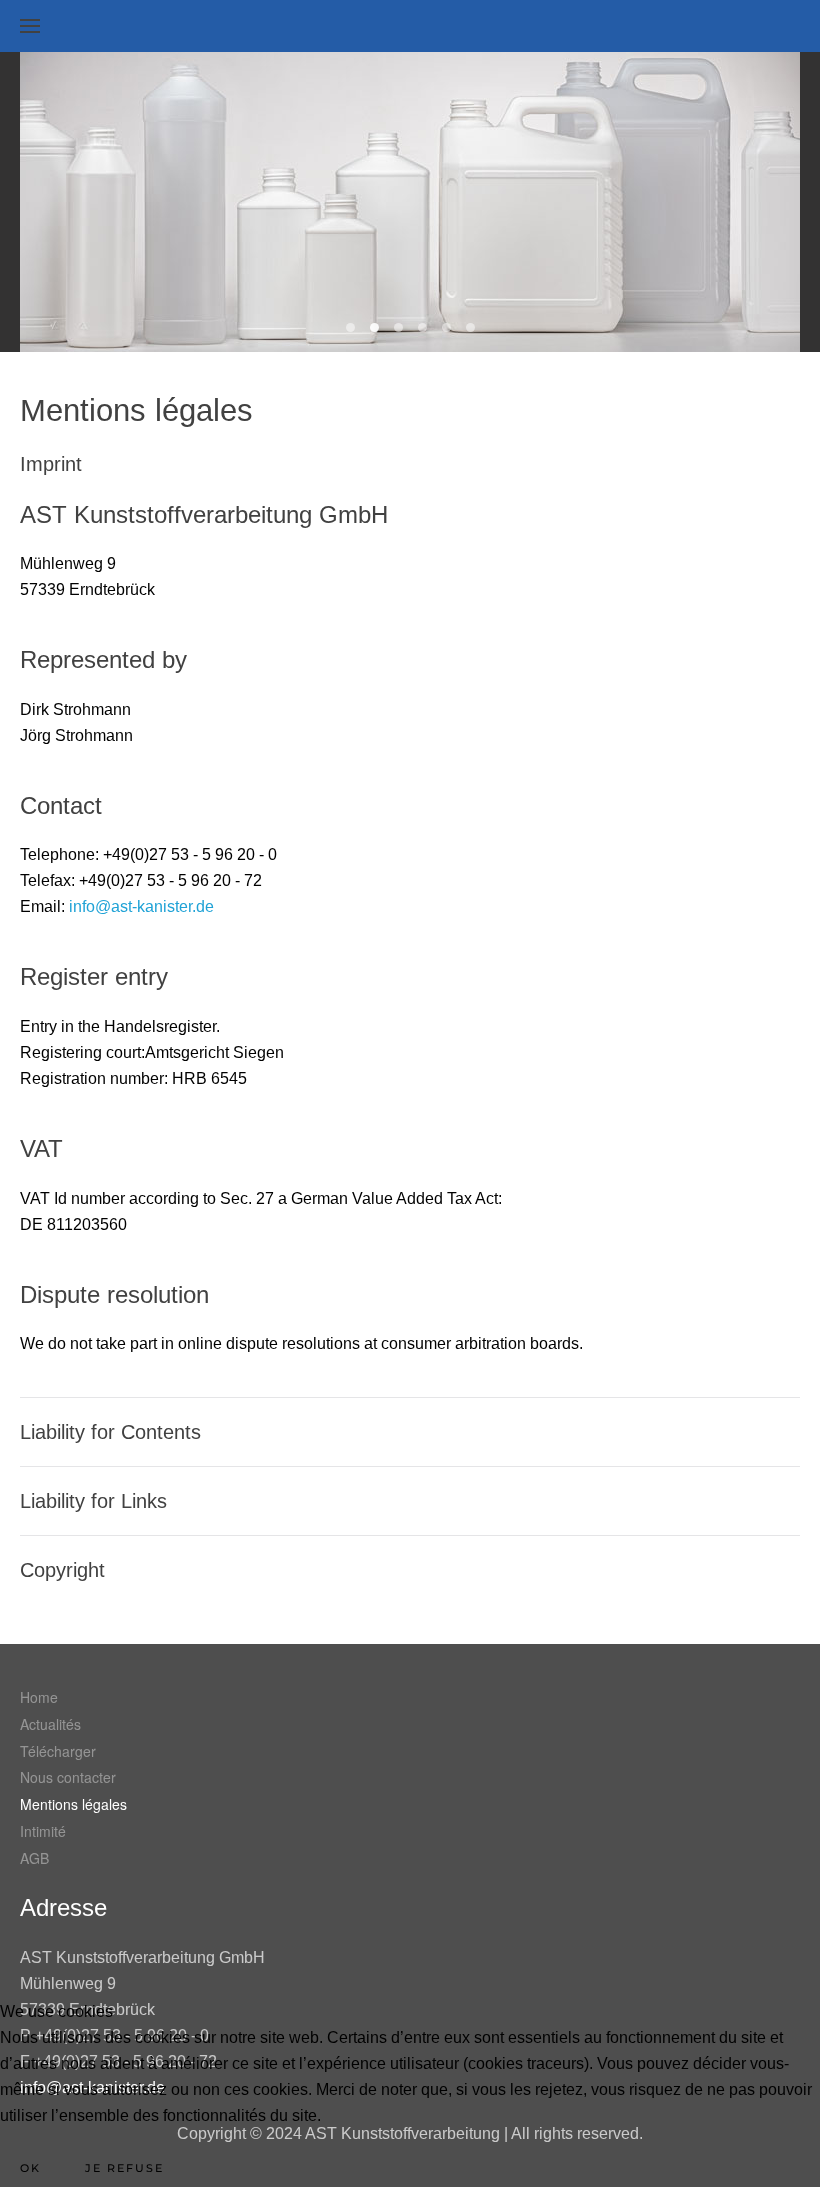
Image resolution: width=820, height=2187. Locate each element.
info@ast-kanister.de (141, 906)
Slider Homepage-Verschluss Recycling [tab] (446, 327)
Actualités (50, 1724)
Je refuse (124, 2168)
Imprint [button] (51, 464)
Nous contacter (68, 1777)
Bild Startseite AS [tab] (422, 327)
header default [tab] (470, 327)
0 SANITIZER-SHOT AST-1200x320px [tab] (374, 327)
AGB (34, 1858)
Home (39, 1697)
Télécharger (58, 1751)
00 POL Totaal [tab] (350, 327)
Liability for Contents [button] (110, 1432)
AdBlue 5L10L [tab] (398, 327)
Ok (30, 2168)
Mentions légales (73, 1804)
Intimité (43, 1831)
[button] (30, 26)
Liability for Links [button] (93, 1501)
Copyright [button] (62, 1570)
